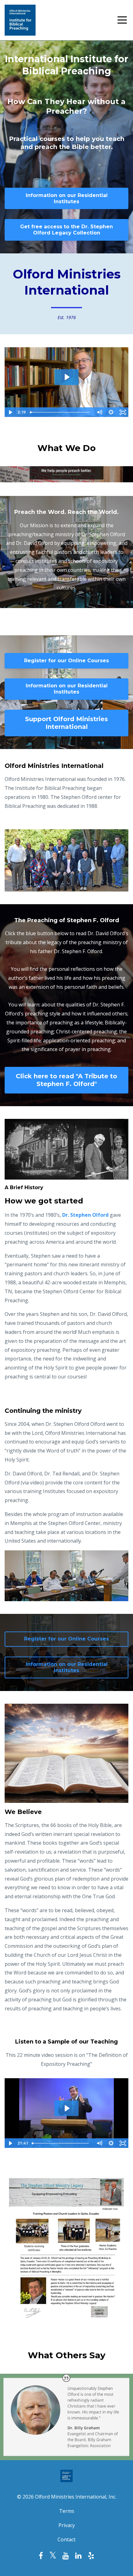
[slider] (60, 412)
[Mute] (99, 412)
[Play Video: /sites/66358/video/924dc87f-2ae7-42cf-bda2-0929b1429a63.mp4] (67, 2108)
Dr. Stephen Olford (85, 1215)
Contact (66, 2539)
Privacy (67, 2525)
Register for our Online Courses (66, 661)
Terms (67, 2511)
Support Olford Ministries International (66, 723)
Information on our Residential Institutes (67, 198)
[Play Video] (10, 412)
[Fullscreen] (123, 412)
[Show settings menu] (111, 412)
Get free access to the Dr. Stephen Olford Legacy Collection (66, 230)
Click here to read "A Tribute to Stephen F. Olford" (66, 1080)
